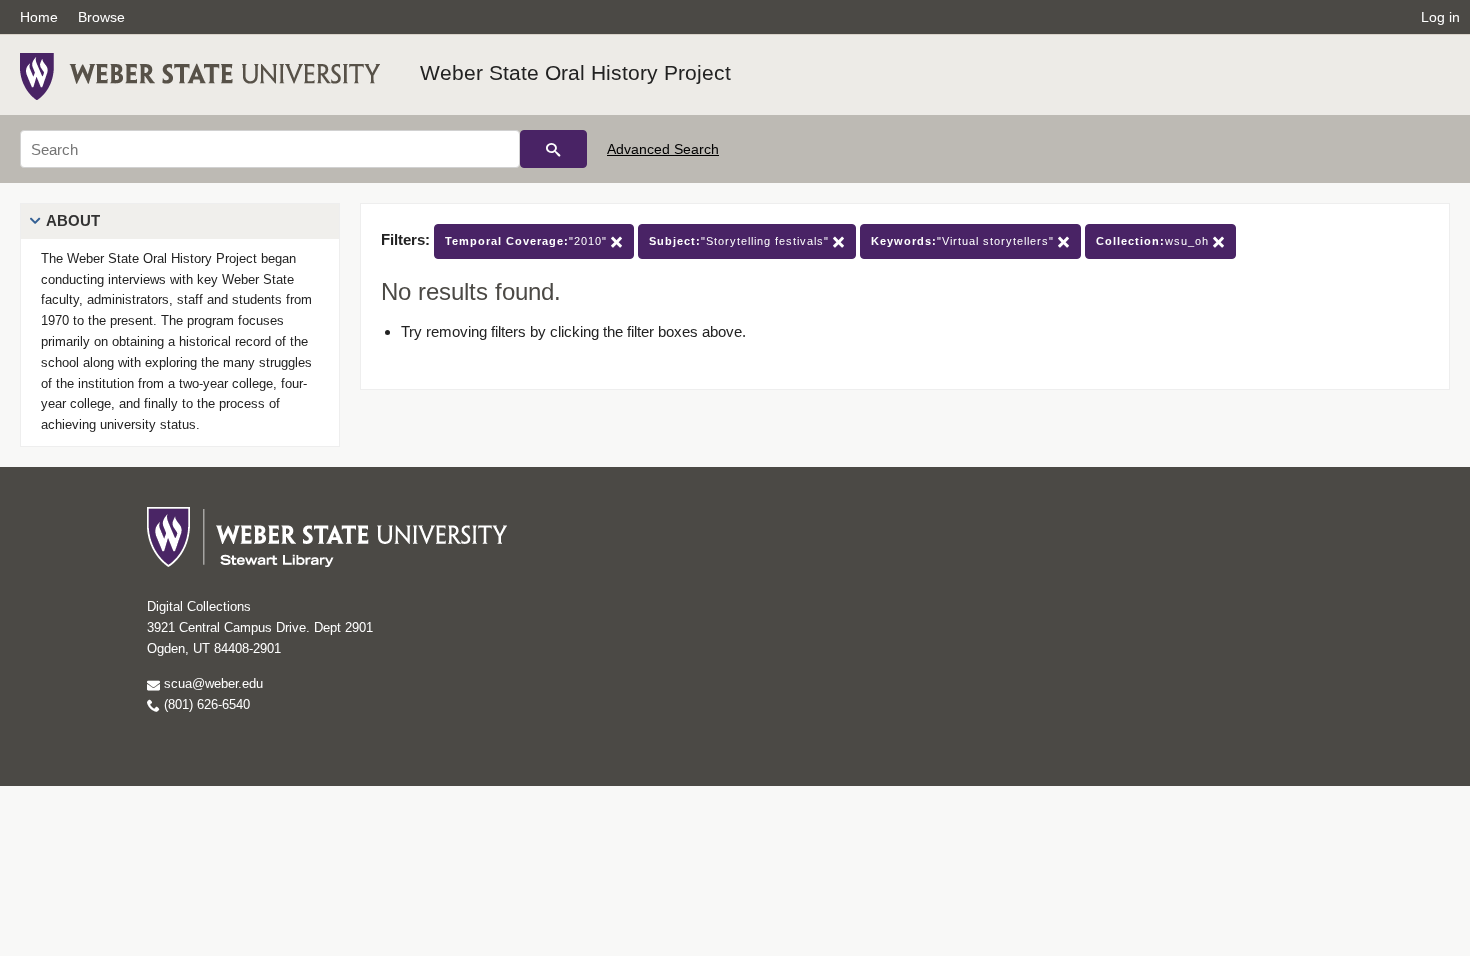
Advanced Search (663, 149)
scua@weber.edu (211, 683)
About (73, 220)
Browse (101, 17)
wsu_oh (1154, 241)
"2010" (528, 241)
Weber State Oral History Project (575, 72)
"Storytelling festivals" (741, 241)
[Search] (553, 149)
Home (39, 17)
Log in (1440, 17)
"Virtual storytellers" (964, 241)
